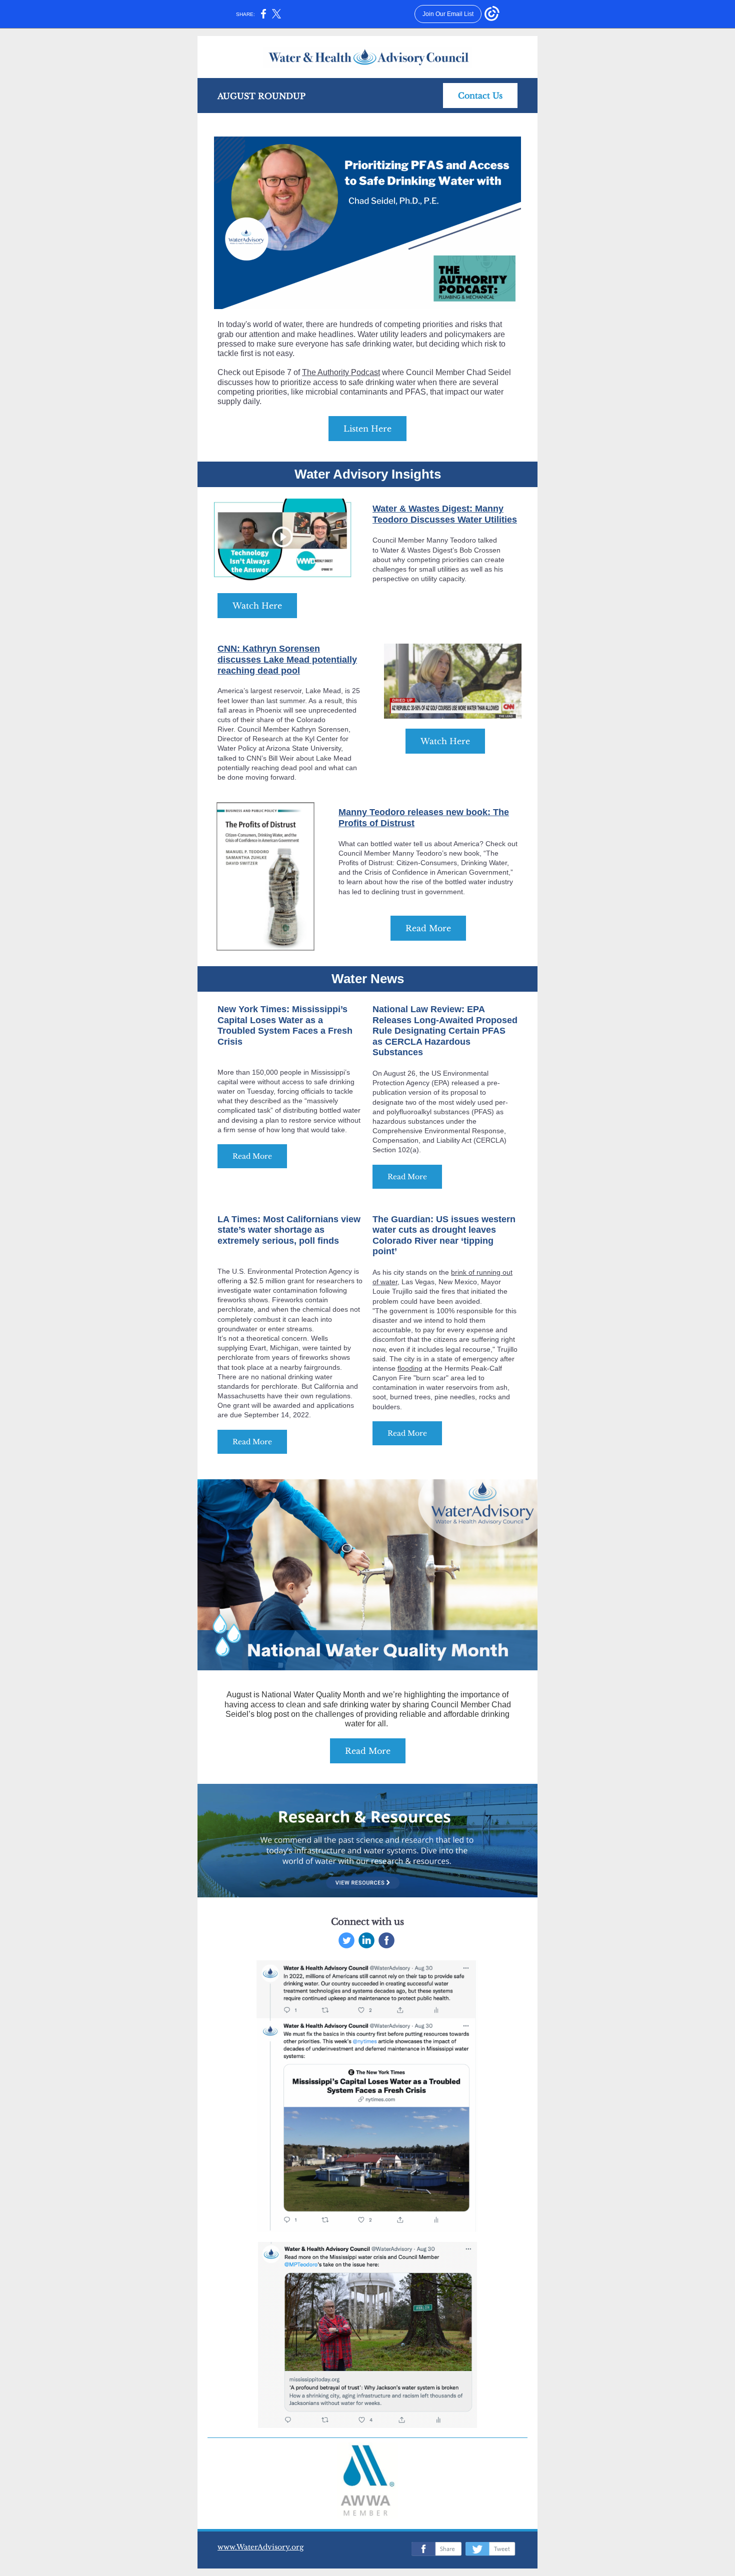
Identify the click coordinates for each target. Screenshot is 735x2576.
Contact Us (480, 96)
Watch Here (257, 606)
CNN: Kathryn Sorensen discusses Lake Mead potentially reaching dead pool (287, 659)
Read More (428, 928)
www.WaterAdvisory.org (260, 2547)
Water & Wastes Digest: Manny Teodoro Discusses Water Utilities (445, 514)
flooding (410, 1368)
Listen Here (367, 429)
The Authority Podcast (341, 372)
